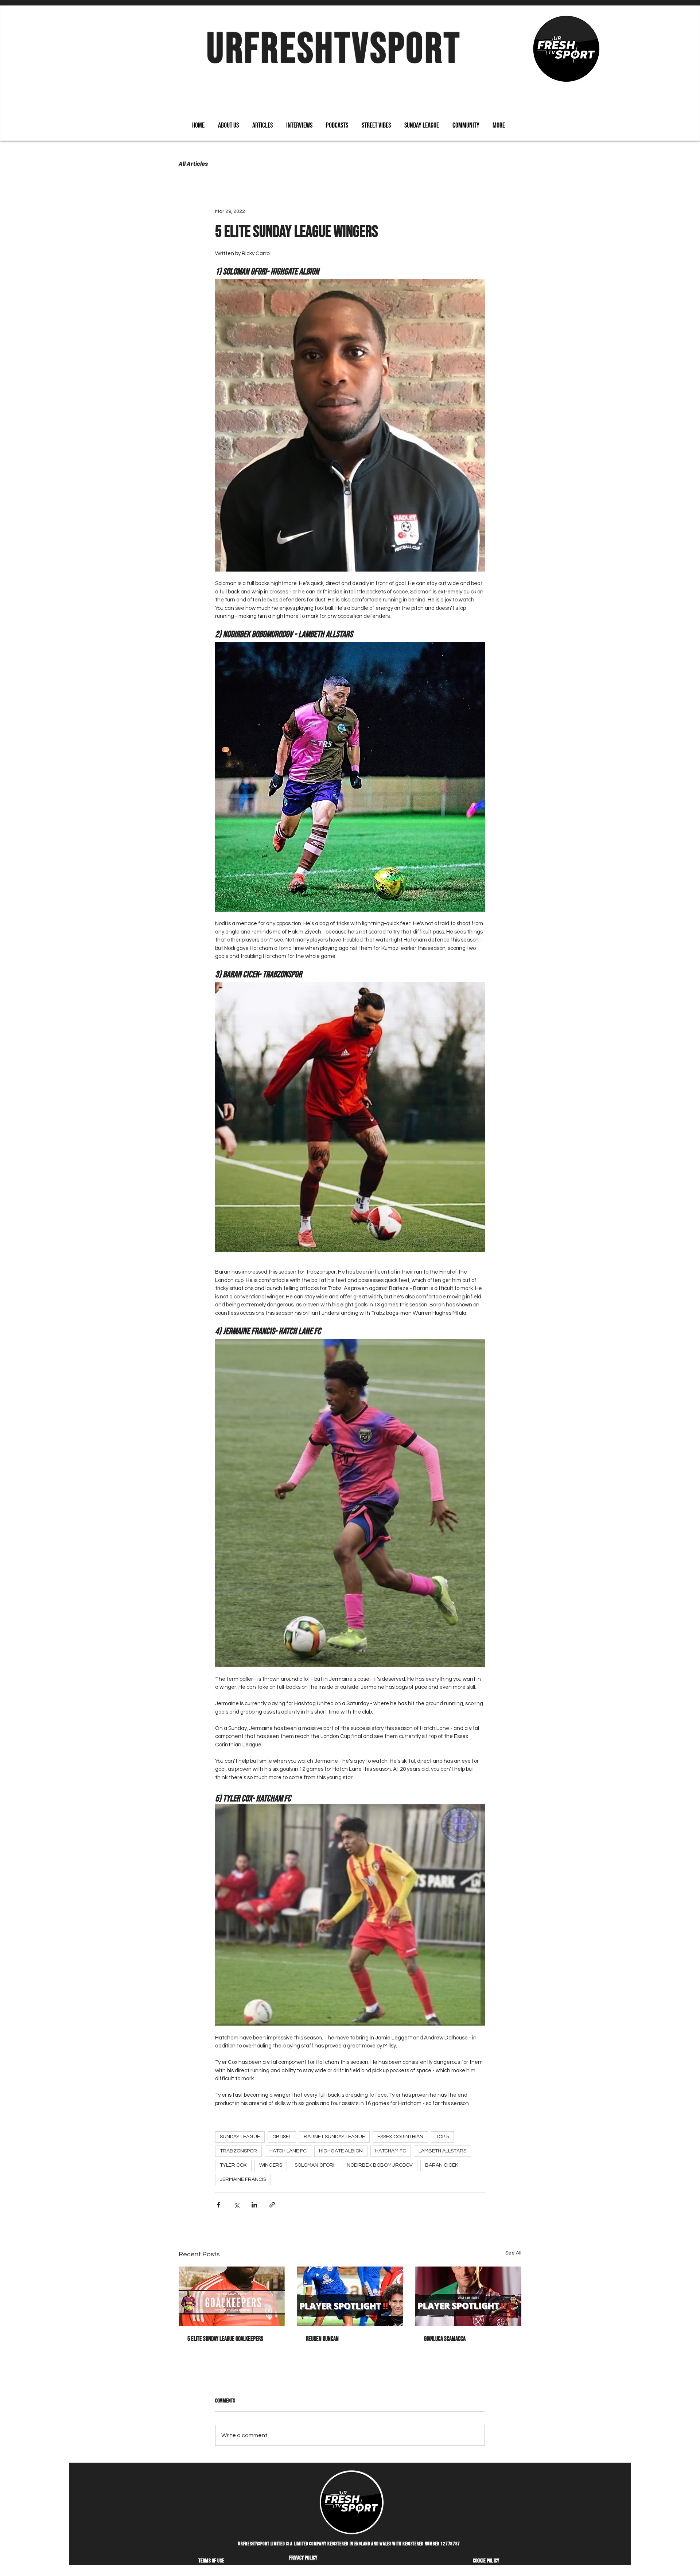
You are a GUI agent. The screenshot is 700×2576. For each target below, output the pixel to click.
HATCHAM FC (391, 2151)
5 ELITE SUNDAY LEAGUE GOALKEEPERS (225, 2339)
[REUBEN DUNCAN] (350, 2296)
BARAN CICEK (442, 2165)
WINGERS (271, 2165)
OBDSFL (282, 2137)
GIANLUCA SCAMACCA (445, 2339)
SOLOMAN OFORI (314, 2165)
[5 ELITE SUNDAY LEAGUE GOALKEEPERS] (232, 2296)
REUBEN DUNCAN (322, 2339)
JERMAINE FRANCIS (243, 2179)
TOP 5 (442, 2137)
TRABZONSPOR (238, 2151)
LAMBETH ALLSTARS (442, 2151)
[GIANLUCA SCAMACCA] (468, 2296)
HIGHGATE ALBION (341, 2151)
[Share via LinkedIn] (254, 2205)
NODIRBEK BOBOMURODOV (380, 2165)
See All (513, 2253)
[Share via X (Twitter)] (236, 2205)
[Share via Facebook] (219, 2205)
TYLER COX (233, 2165)
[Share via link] (272, 2205)
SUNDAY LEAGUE (240, 2137)
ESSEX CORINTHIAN (400, 2137)
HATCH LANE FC (288, 2151)
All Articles (193, 164)
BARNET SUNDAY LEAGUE (334, 2137)
